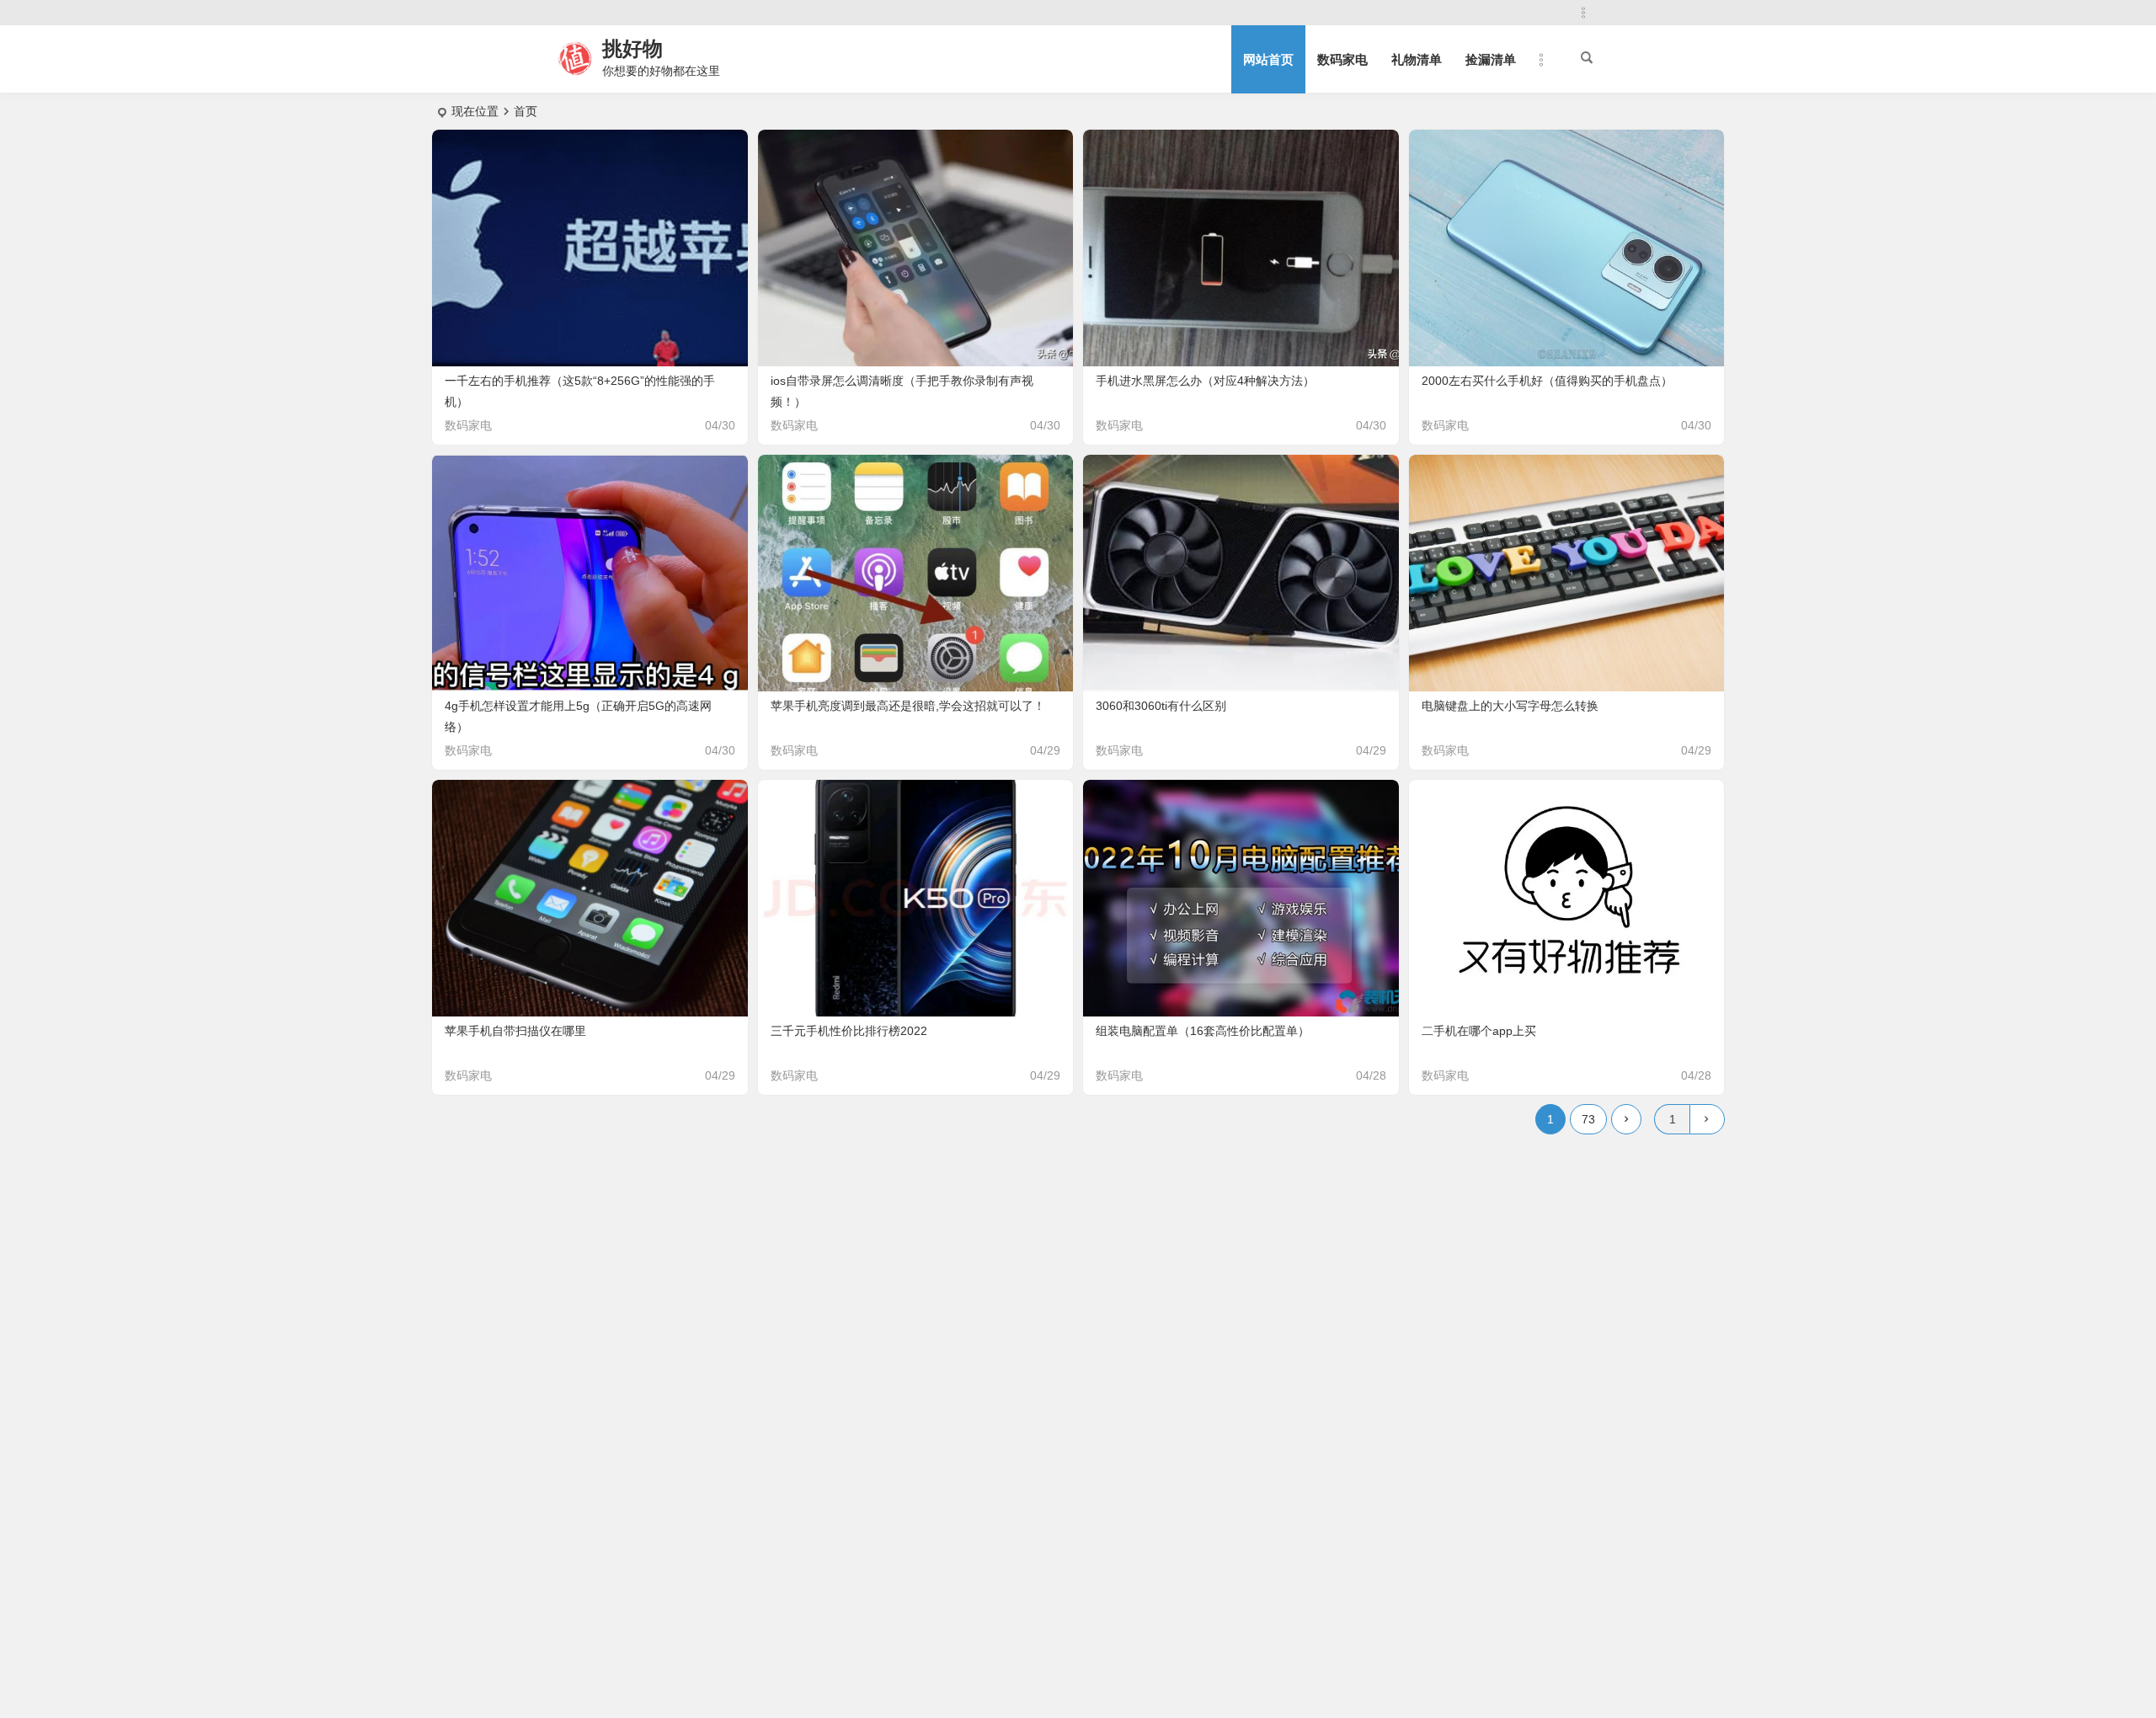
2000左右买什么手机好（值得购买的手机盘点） (1547, 381)
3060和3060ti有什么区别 (1161, 706)
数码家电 (1342, 59)
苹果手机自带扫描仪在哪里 (515, 1031)
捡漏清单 (1491, 59)
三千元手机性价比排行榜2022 (849, 1031)
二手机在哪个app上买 (1479, 1031)
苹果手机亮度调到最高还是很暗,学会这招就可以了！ (908, 706)
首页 (526, 111)
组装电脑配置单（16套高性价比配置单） (1203, 1031)
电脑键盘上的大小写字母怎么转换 (1510, 706)
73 (1588, 1119)
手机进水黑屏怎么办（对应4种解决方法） (1205, 381)
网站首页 (1268, 59)
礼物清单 (1417, 59)
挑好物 (632, 48)
